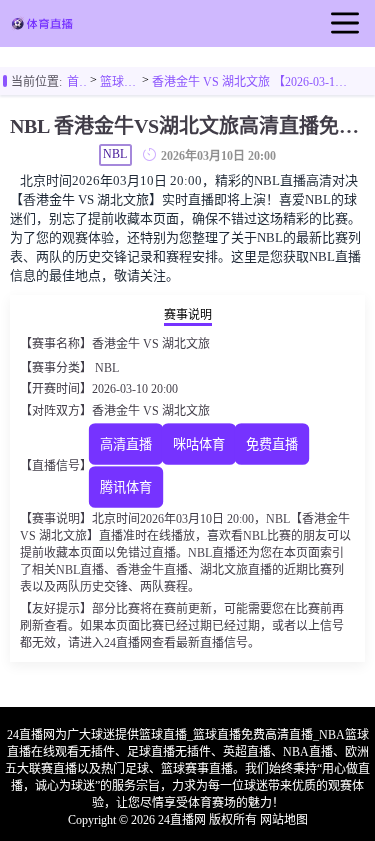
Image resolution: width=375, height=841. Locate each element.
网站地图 (284, 820)
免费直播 (272, 444)
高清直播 (126, 444)
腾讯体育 (126, 487)
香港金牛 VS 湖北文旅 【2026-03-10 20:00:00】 (252, 82)
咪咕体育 (199, 444)
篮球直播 (119, 82)
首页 (77, 82)
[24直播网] (42, 26)
